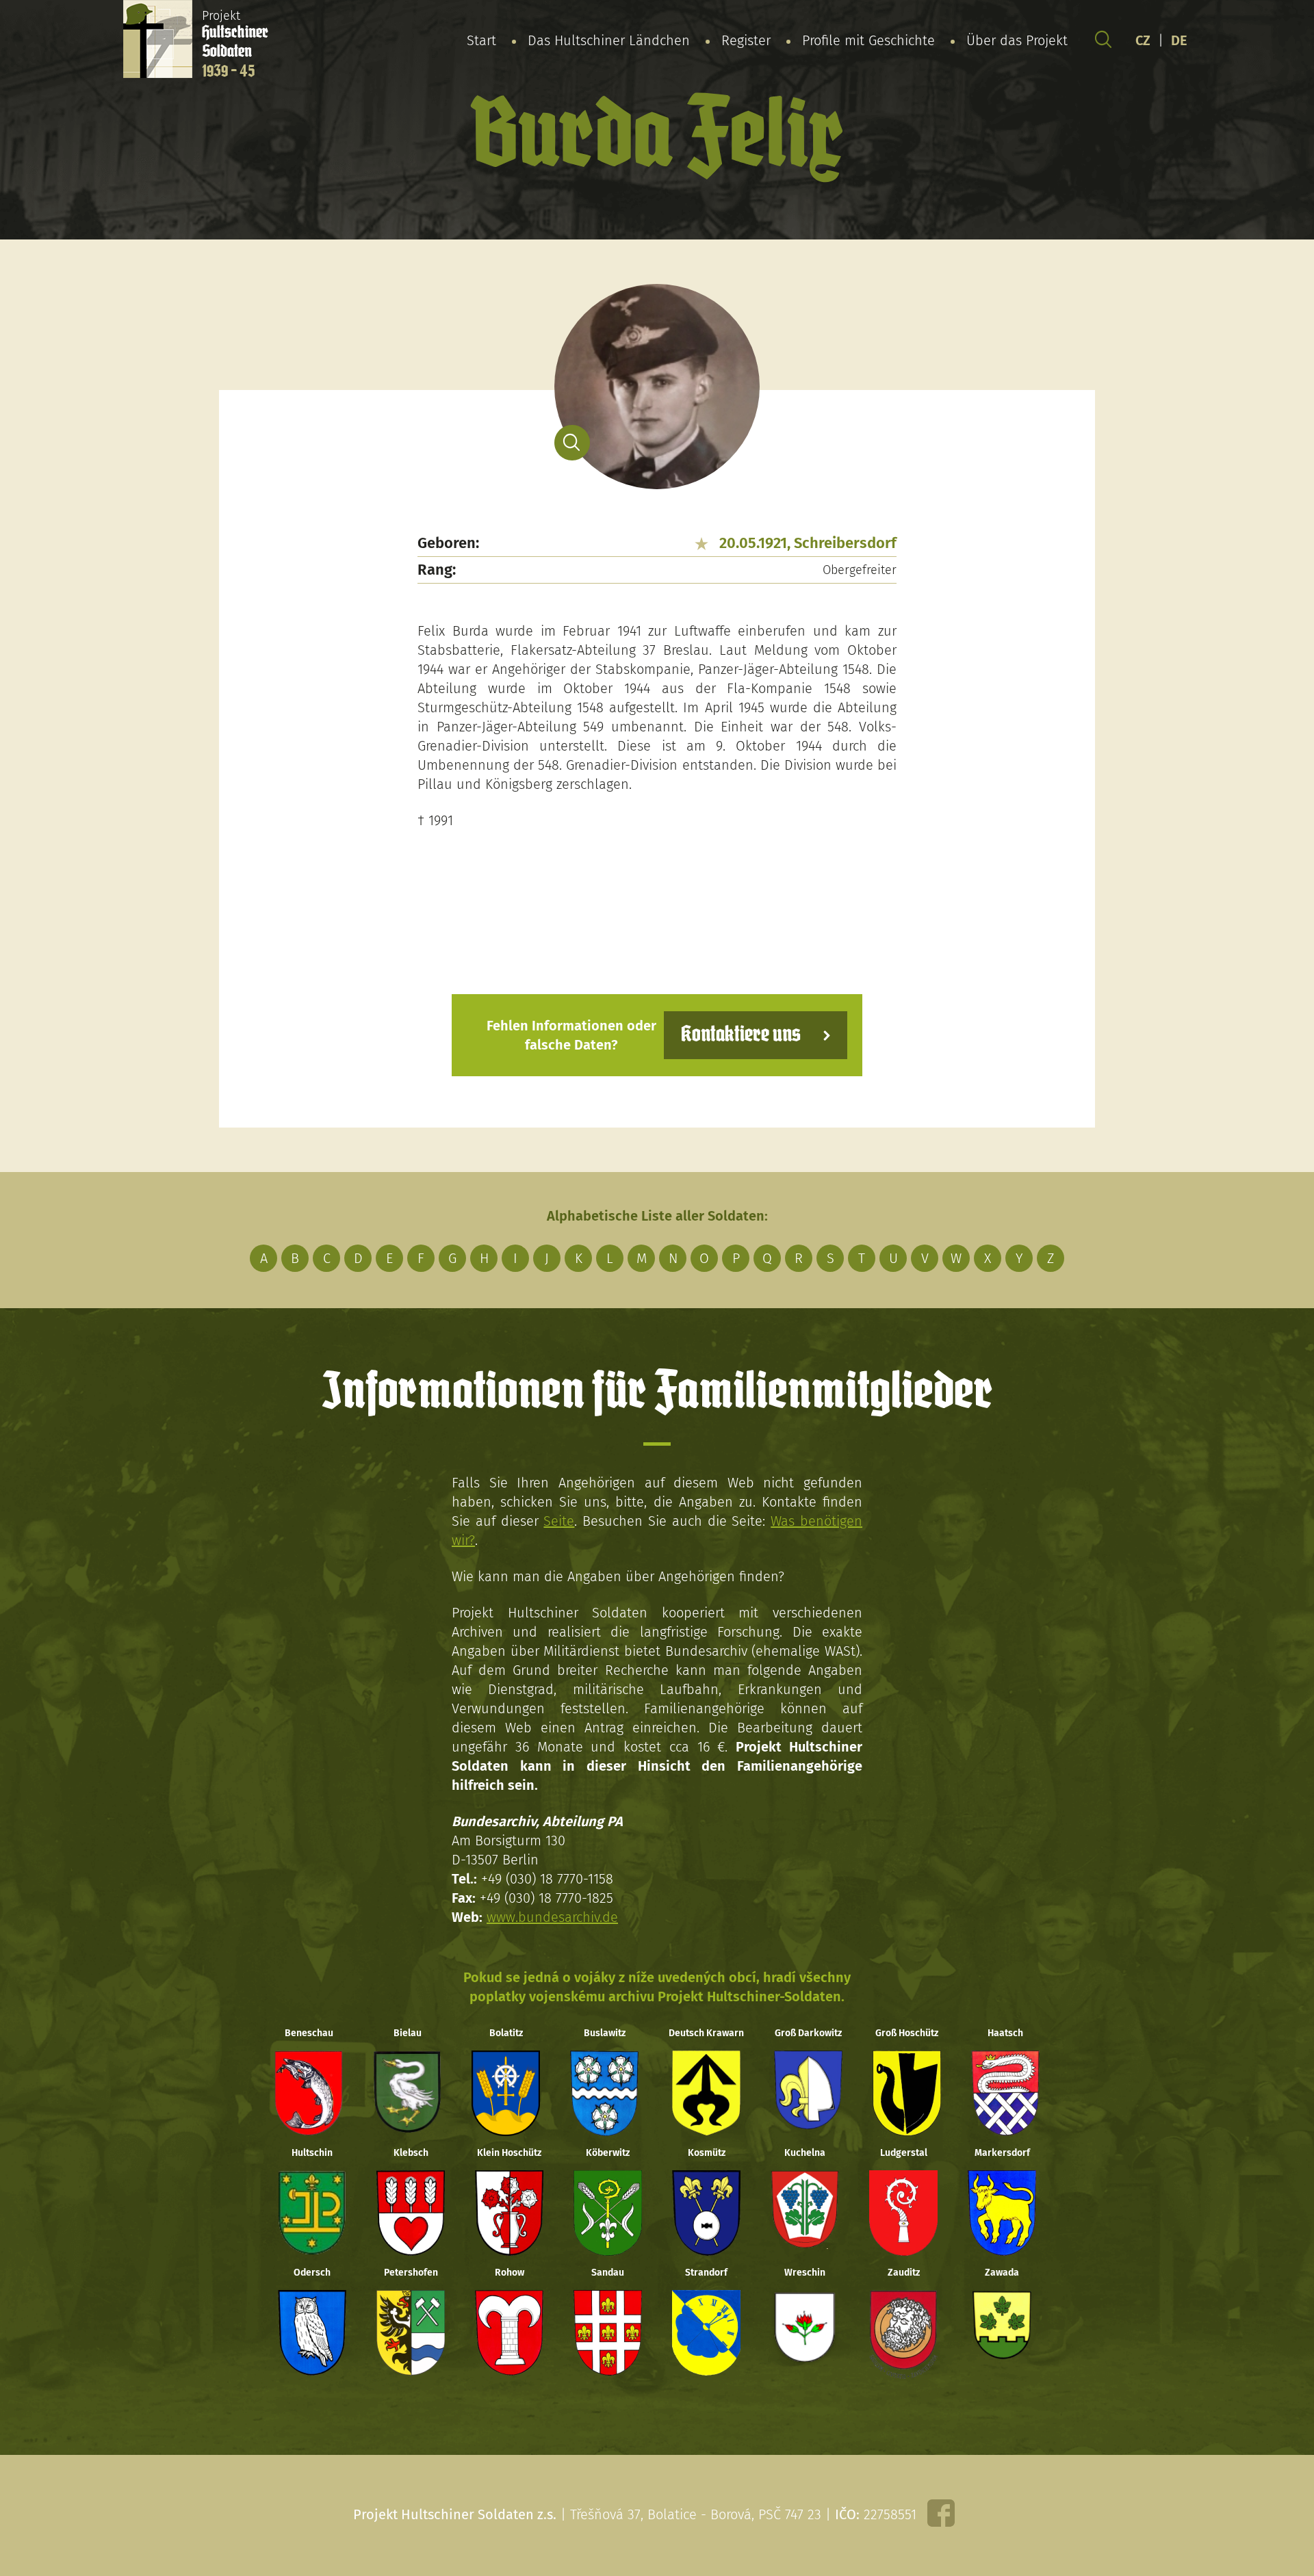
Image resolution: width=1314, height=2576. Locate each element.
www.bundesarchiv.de (552, 1917)
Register (746, 40)
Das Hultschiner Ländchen (609, 40)
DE (1179, 40)
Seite (559, 1521)
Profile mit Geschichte (868, 40)
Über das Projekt (1017, 40)
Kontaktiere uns (741, 1035)
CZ (1143, 40)
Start (481, 40)
